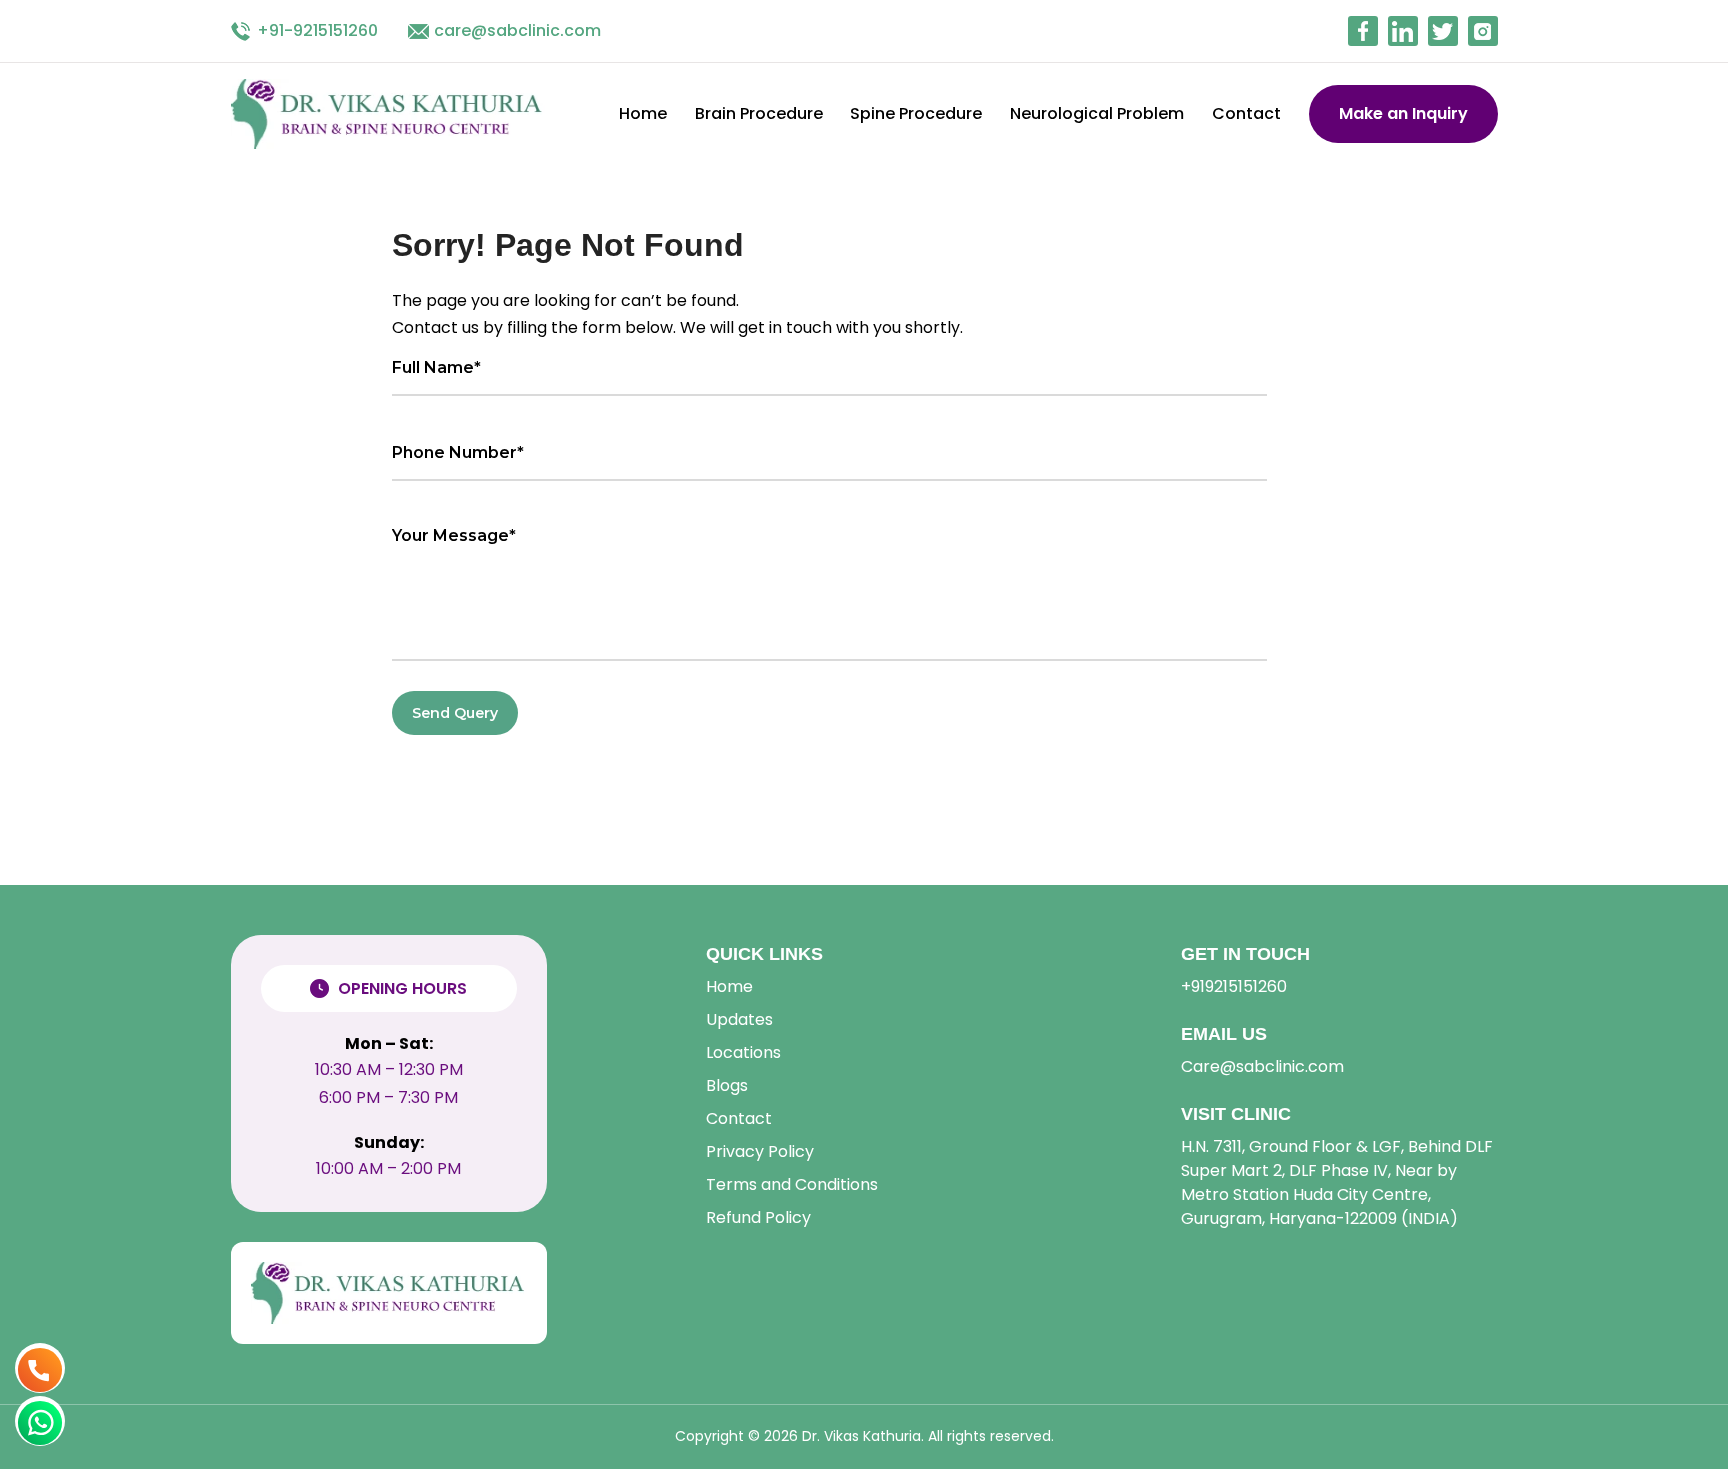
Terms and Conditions (792, 1184)
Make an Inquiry (1403, 113)
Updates (739, 1019)
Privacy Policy (760, 1151)
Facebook (1363, 31)
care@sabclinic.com (517, 30)
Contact (1246, 113)
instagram (1483, 31)
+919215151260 (1234, 986)
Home (643, 113)
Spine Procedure (916, 113)
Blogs (727, 1085)
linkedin (1403, 31)
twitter (1443, 31)
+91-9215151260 (317, 30)
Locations (743, 1052)
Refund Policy (758, 1217)
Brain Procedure (759, 113)
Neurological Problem (1097, 113)
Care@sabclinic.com (1262, 1066)
